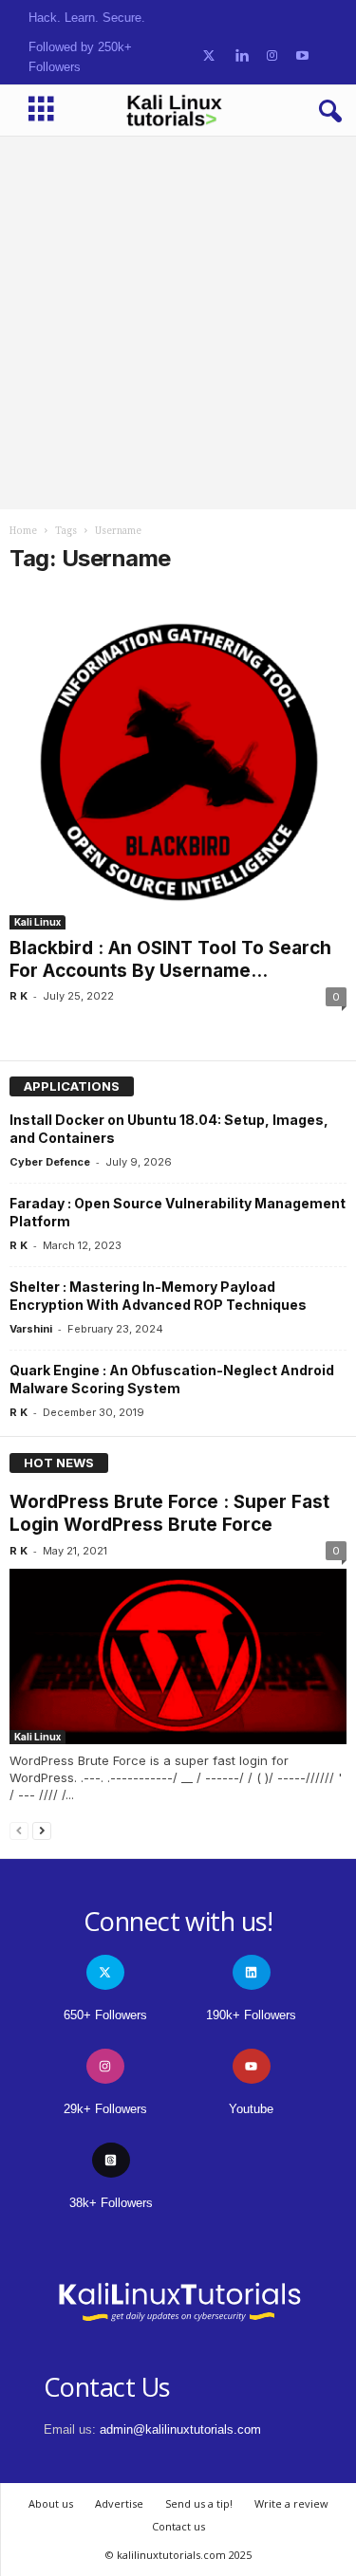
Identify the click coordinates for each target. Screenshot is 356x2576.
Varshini (31, 1329)
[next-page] (42, 1830)
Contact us (178, 2526)
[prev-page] (19, 1830)
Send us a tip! (199, 2503)
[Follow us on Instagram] (272, 56)
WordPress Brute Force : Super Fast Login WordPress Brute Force (169, 1513)
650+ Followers (105, 2015)
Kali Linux (37, 922)
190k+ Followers (251, 2015)
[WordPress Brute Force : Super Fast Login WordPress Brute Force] (178, 1656)
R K (19, 996)
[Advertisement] (178, 322)
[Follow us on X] (209, 56)
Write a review (291, 2503)
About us (51, 2503)
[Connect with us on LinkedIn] (242, 56)
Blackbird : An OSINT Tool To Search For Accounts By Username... (170, 959)
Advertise (119, 2503)
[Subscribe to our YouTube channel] (302, 56)
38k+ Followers (111, 2203)
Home (23, 531)
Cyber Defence (50, 1162)
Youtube (251, 2109)
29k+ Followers (105, 2109)
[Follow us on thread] (111, 2160)
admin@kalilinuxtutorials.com (180, 2429)
